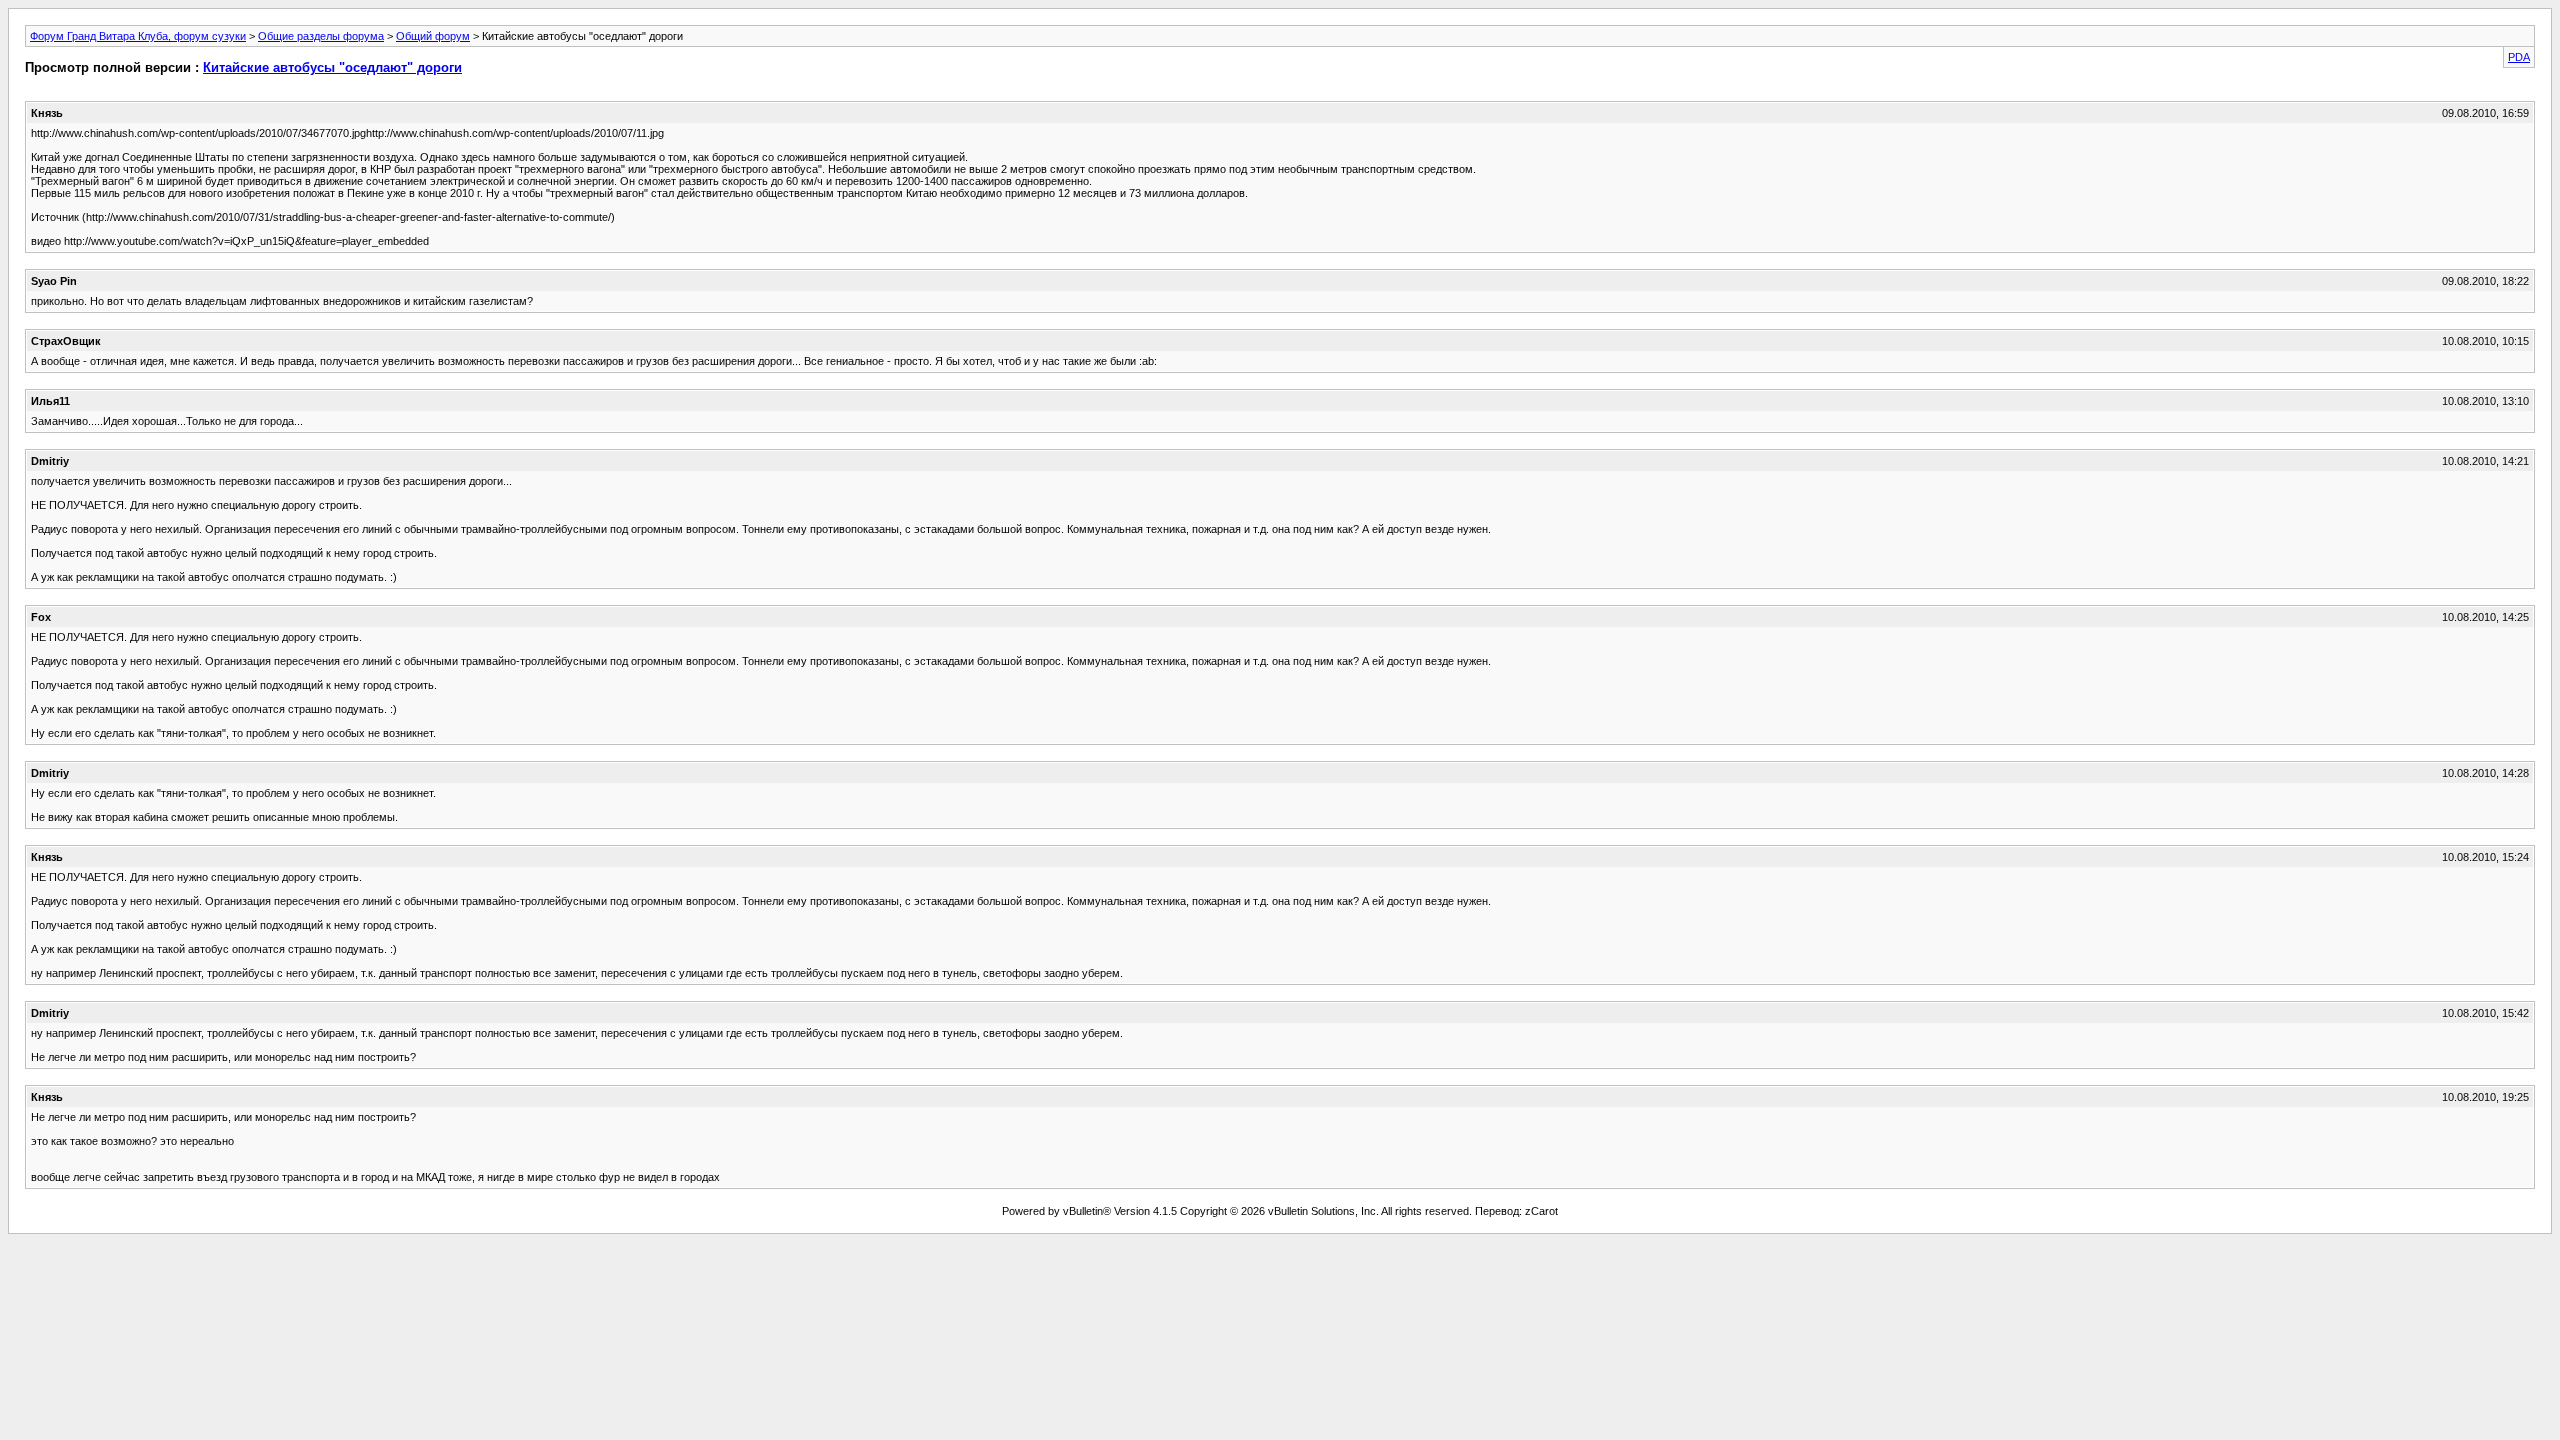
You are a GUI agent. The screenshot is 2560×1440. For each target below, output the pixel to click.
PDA (2519, 57)
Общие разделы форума (321, 36)
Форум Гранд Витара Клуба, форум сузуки (138, 36)
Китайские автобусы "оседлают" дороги (332, 67)
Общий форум (433, 36)
